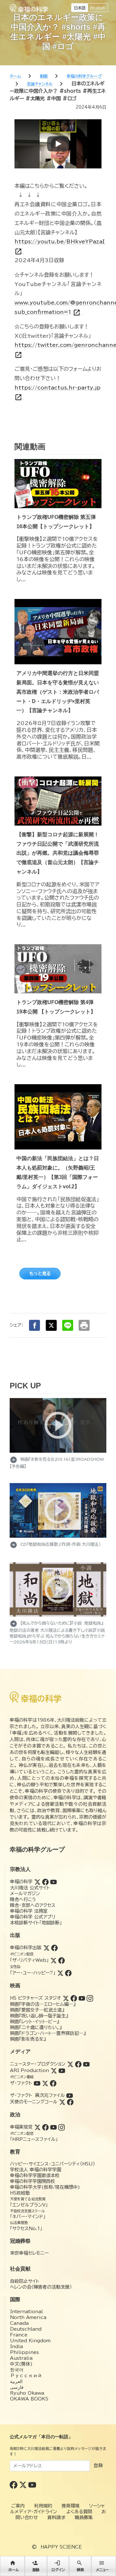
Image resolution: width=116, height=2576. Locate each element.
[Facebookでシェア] (34, 1325)
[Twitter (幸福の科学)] (37, 1882)
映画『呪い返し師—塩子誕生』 (39, 2016)
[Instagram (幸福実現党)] (62, 2127)
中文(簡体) (21, 2364)
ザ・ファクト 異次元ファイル (37, 2095)
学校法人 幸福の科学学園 (36, 2170)
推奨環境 (71, 2506)
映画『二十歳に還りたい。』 (36, 2027)
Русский (26, 2376)
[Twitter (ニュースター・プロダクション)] (70, 2064)
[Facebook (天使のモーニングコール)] (70, 2102)
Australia (21, 2358)
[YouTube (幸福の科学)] (53, 1882)
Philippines (24, 2352)
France (19, 2335)
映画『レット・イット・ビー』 (34, 2022)
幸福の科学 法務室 (29, 1911)
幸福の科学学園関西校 (33, 2181)
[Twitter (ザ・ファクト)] (45, 2083)
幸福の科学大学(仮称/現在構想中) (45, 2187)
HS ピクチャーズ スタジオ (35, 1998)
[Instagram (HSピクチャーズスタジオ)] (90, 1998)
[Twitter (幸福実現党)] (37, 2127)
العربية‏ (16, 2381)
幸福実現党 (21, 2127)
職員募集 (84, 2517)
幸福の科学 (21, 1882)
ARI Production (29, 2070)
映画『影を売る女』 (28, 2039)
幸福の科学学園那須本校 (35, 2175)
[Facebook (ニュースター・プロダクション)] (78, 2064)
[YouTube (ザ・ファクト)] (37, 2083)
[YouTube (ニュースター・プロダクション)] (86, 2064)
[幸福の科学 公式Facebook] (14, 2484)
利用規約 (43, 2506)
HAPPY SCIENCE (61, 2547)
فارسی (17, 2387)
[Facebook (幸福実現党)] (45, 2127)
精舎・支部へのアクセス (33, 1905)
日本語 (80, 8)
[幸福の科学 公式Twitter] (24, 2484)
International (26, 2312)
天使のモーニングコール (34, 2102)
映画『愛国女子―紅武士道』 (37, 2010)
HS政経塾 (20, 2193)
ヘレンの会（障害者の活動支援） (41, 2287)
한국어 (17, 2370)
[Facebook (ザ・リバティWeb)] (62, 1960)
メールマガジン (25, 1894)
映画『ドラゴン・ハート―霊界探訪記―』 (48, 2033)
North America (28, 2317)
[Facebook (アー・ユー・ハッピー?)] (68, 1973)
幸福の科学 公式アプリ (33, 1917)
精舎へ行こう (23, 1899)
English (98, 8)
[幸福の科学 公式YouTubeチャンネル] (32, 2484)
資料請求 (56, 2517)
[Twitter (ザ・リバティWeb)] (53, 1960)
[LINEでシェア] (68, 1325)
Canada (19, 2323)
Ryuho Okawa (27, 2393)
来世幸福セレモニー (29, 2253)
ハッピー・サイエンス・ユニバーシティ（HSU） (53, 2164)
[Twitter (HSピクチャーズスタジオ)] (66, 1998)
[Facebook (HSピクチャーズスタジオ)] (74, 1998)
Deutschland (26, 2329)
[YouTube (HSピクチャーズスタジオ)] (82, 1998)
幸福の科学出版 (26, 1948)
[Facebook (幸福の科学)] (45, 1882)
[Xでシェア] (51, 1325)
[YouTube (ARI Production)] (62, 2070)
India (16, 2346)
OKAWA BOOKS (29, 2399)
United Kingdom (30, 2341)
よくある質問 (79, 2512)
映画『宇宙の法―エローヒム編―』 (43, 2004)
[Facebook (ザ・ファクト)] (53, 2083)
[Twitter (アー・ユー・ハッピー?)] (60, 1973)
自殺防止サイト (25, 2281)
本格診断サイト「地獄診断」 (36, 1923)
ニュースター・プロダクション (38, 2064)
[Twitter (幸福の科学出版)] (46, 1948)
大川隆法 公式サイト (30, 1888)
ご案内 (18, 2506)
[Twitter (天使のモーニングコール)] (62, 2102)
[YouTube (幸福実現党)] (53, 2127)
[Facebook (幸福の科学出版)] (54, 1948)
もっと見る (40, 1274)
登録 (98, 2465)
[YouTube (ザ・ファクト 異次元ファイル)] (70, 2095)
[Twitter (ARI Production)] (54, 2070)
